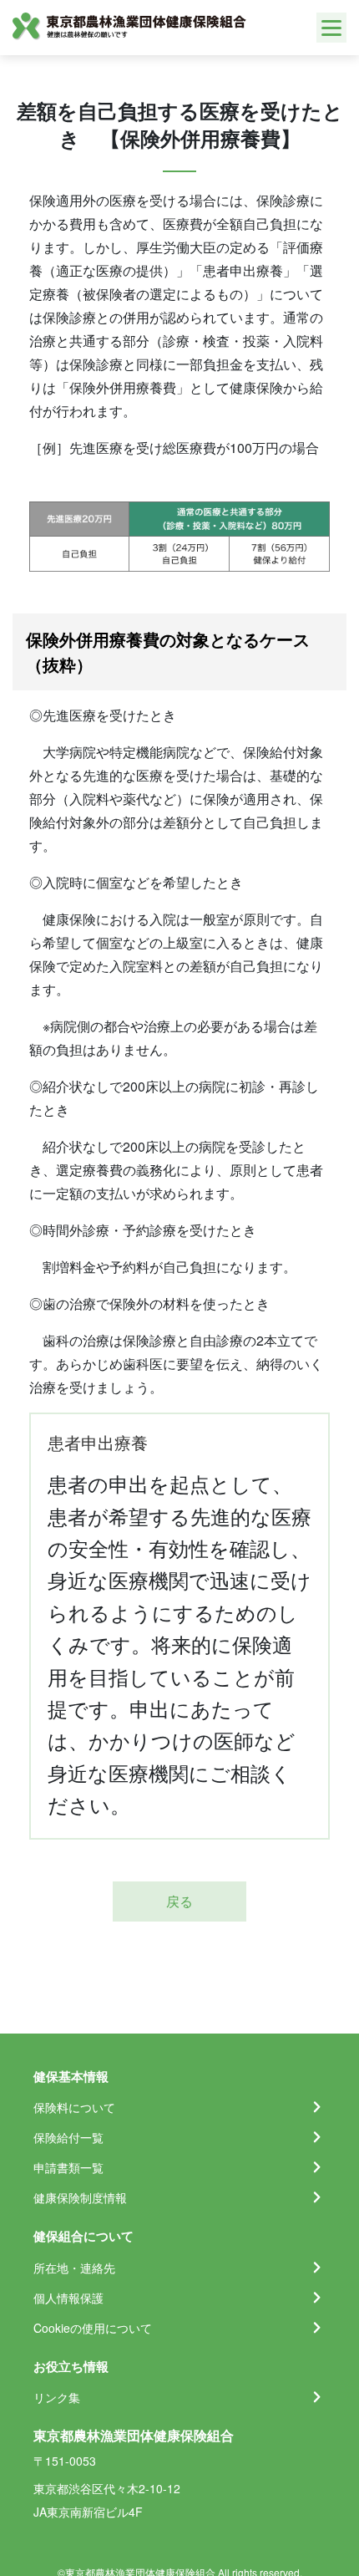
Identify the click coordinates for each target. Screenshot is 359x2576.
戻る (179, 1901)
